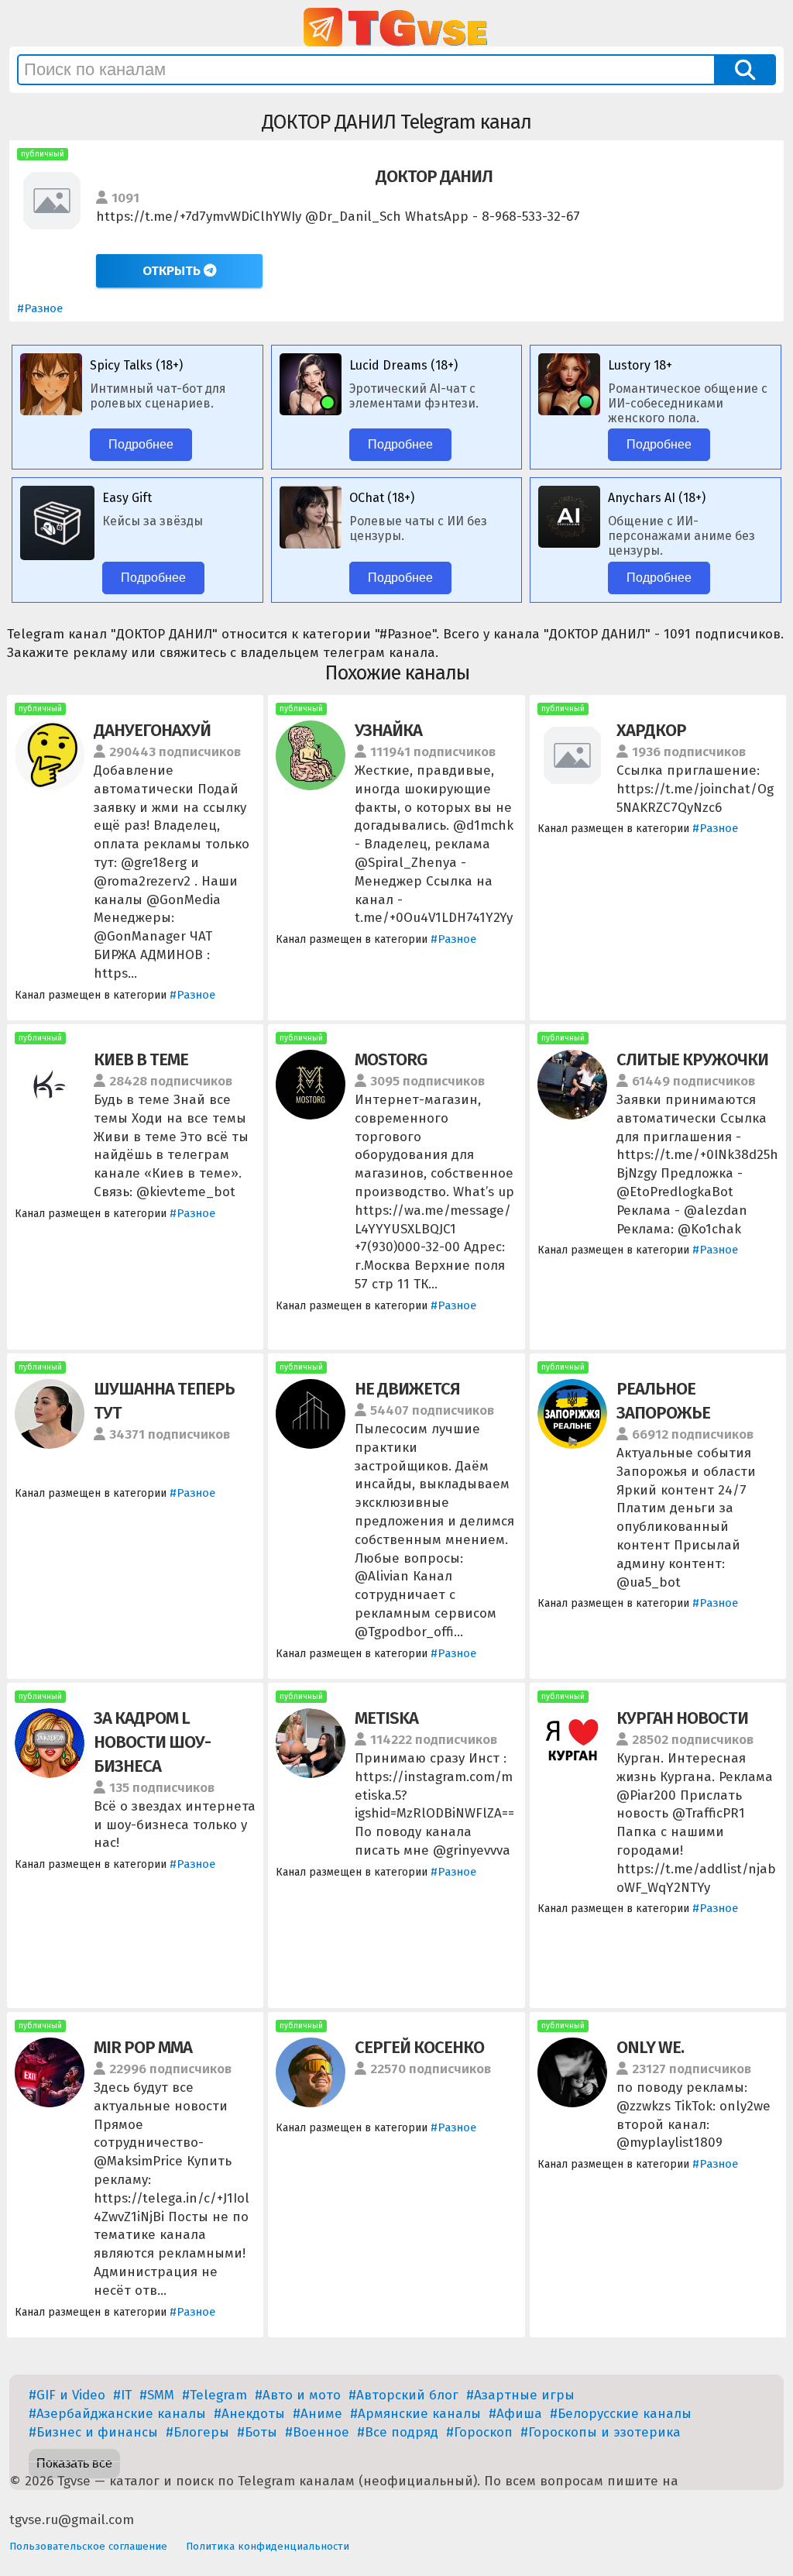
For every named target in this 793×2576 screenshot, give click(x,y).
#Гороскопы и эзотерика (601, 2432)
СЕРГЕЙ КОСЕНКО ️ (421, 2047)
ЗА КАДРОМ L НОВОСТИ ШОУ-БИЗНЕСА (152, 1742)
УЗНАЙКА (388, 730)
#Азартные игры (520, 2395)
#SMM (157, 2395)
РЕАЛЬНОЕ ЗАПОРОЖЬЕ (663, 1401)
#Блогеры (197, 2432)
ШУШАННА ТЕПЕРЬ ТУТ (164, 1401)
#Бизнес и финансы (93, 2432)
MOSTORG (391, 1059)
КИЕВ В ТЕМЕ (141, 1059)
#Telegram (215, 2395)
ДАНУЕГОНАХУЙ (152, 730)
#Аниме (318, 2414)
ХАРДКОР (651, 730)
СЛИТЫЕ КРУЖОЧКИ (692, 1059)
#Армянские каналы (415, 2414)
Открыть (173, 271)
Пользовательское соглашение (88, 2546)
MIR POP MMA (143, 2047)
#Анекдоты (249, 2414)
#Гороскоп (479, 2432)
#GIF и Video (67, 2395)
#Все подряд (398, 2432)
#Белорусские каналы (621, 2414)
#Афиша (515, 2414)
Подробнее (141, 444)
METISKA (386, 1718)
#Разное (40, 308)
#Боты (257, 2432)
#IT (122, 2395)
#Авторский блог (403, 2395)
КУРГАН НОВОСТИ (682, 1718)
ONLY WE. (650, 2047)
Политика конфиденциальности (268, 2546)
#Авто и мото (298, 2395)
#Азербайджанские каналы (117, 2414)
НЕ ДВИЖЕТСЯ (407, 1389)
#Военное (317, 2432)
